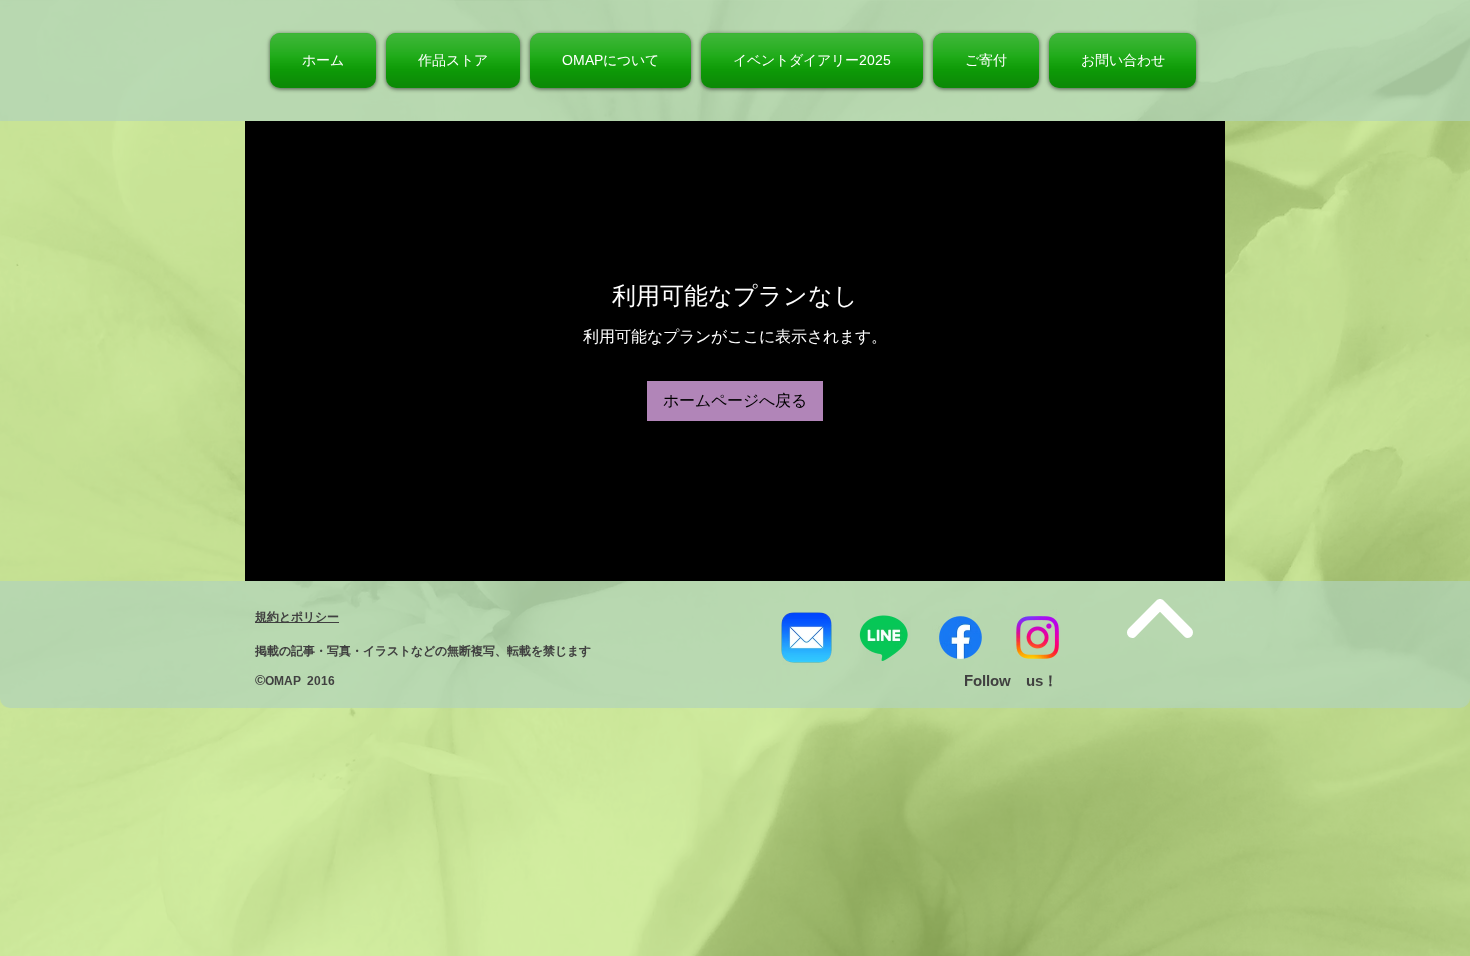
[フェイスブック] (960, 637)
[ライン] (883, 637)
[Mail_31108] (806, 637)
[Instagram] (1037, 637)
